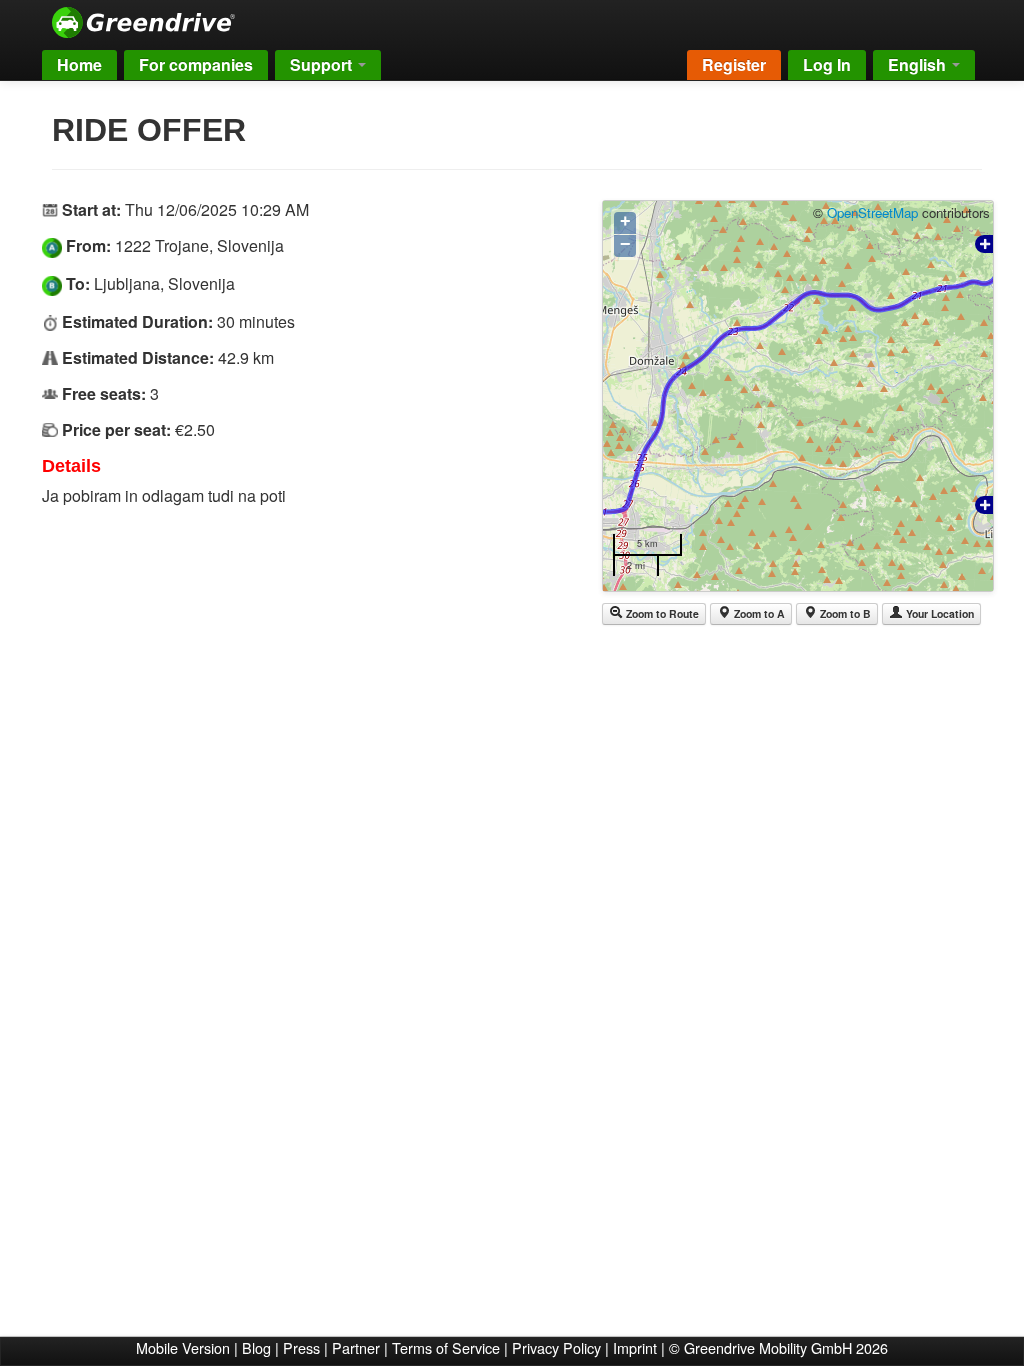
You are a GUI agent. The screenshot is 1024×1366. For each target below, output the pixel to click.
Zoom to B (844, 613)
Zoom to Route (661, 613)
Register (734, 64)
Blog (256, 1347)
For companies (196, 64)
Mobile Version (183, 1347)
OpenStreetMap (872, 212)
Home (79, 64)
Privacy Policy (556, 1347)
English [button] (919, 64)
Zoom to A (758, 613)
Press (301, 1347)
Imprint (635, 1347)
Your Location (938, 613)
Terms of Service (446, 1347)
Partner (356, 1347)
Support (323, 64)
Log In (827, 64)
